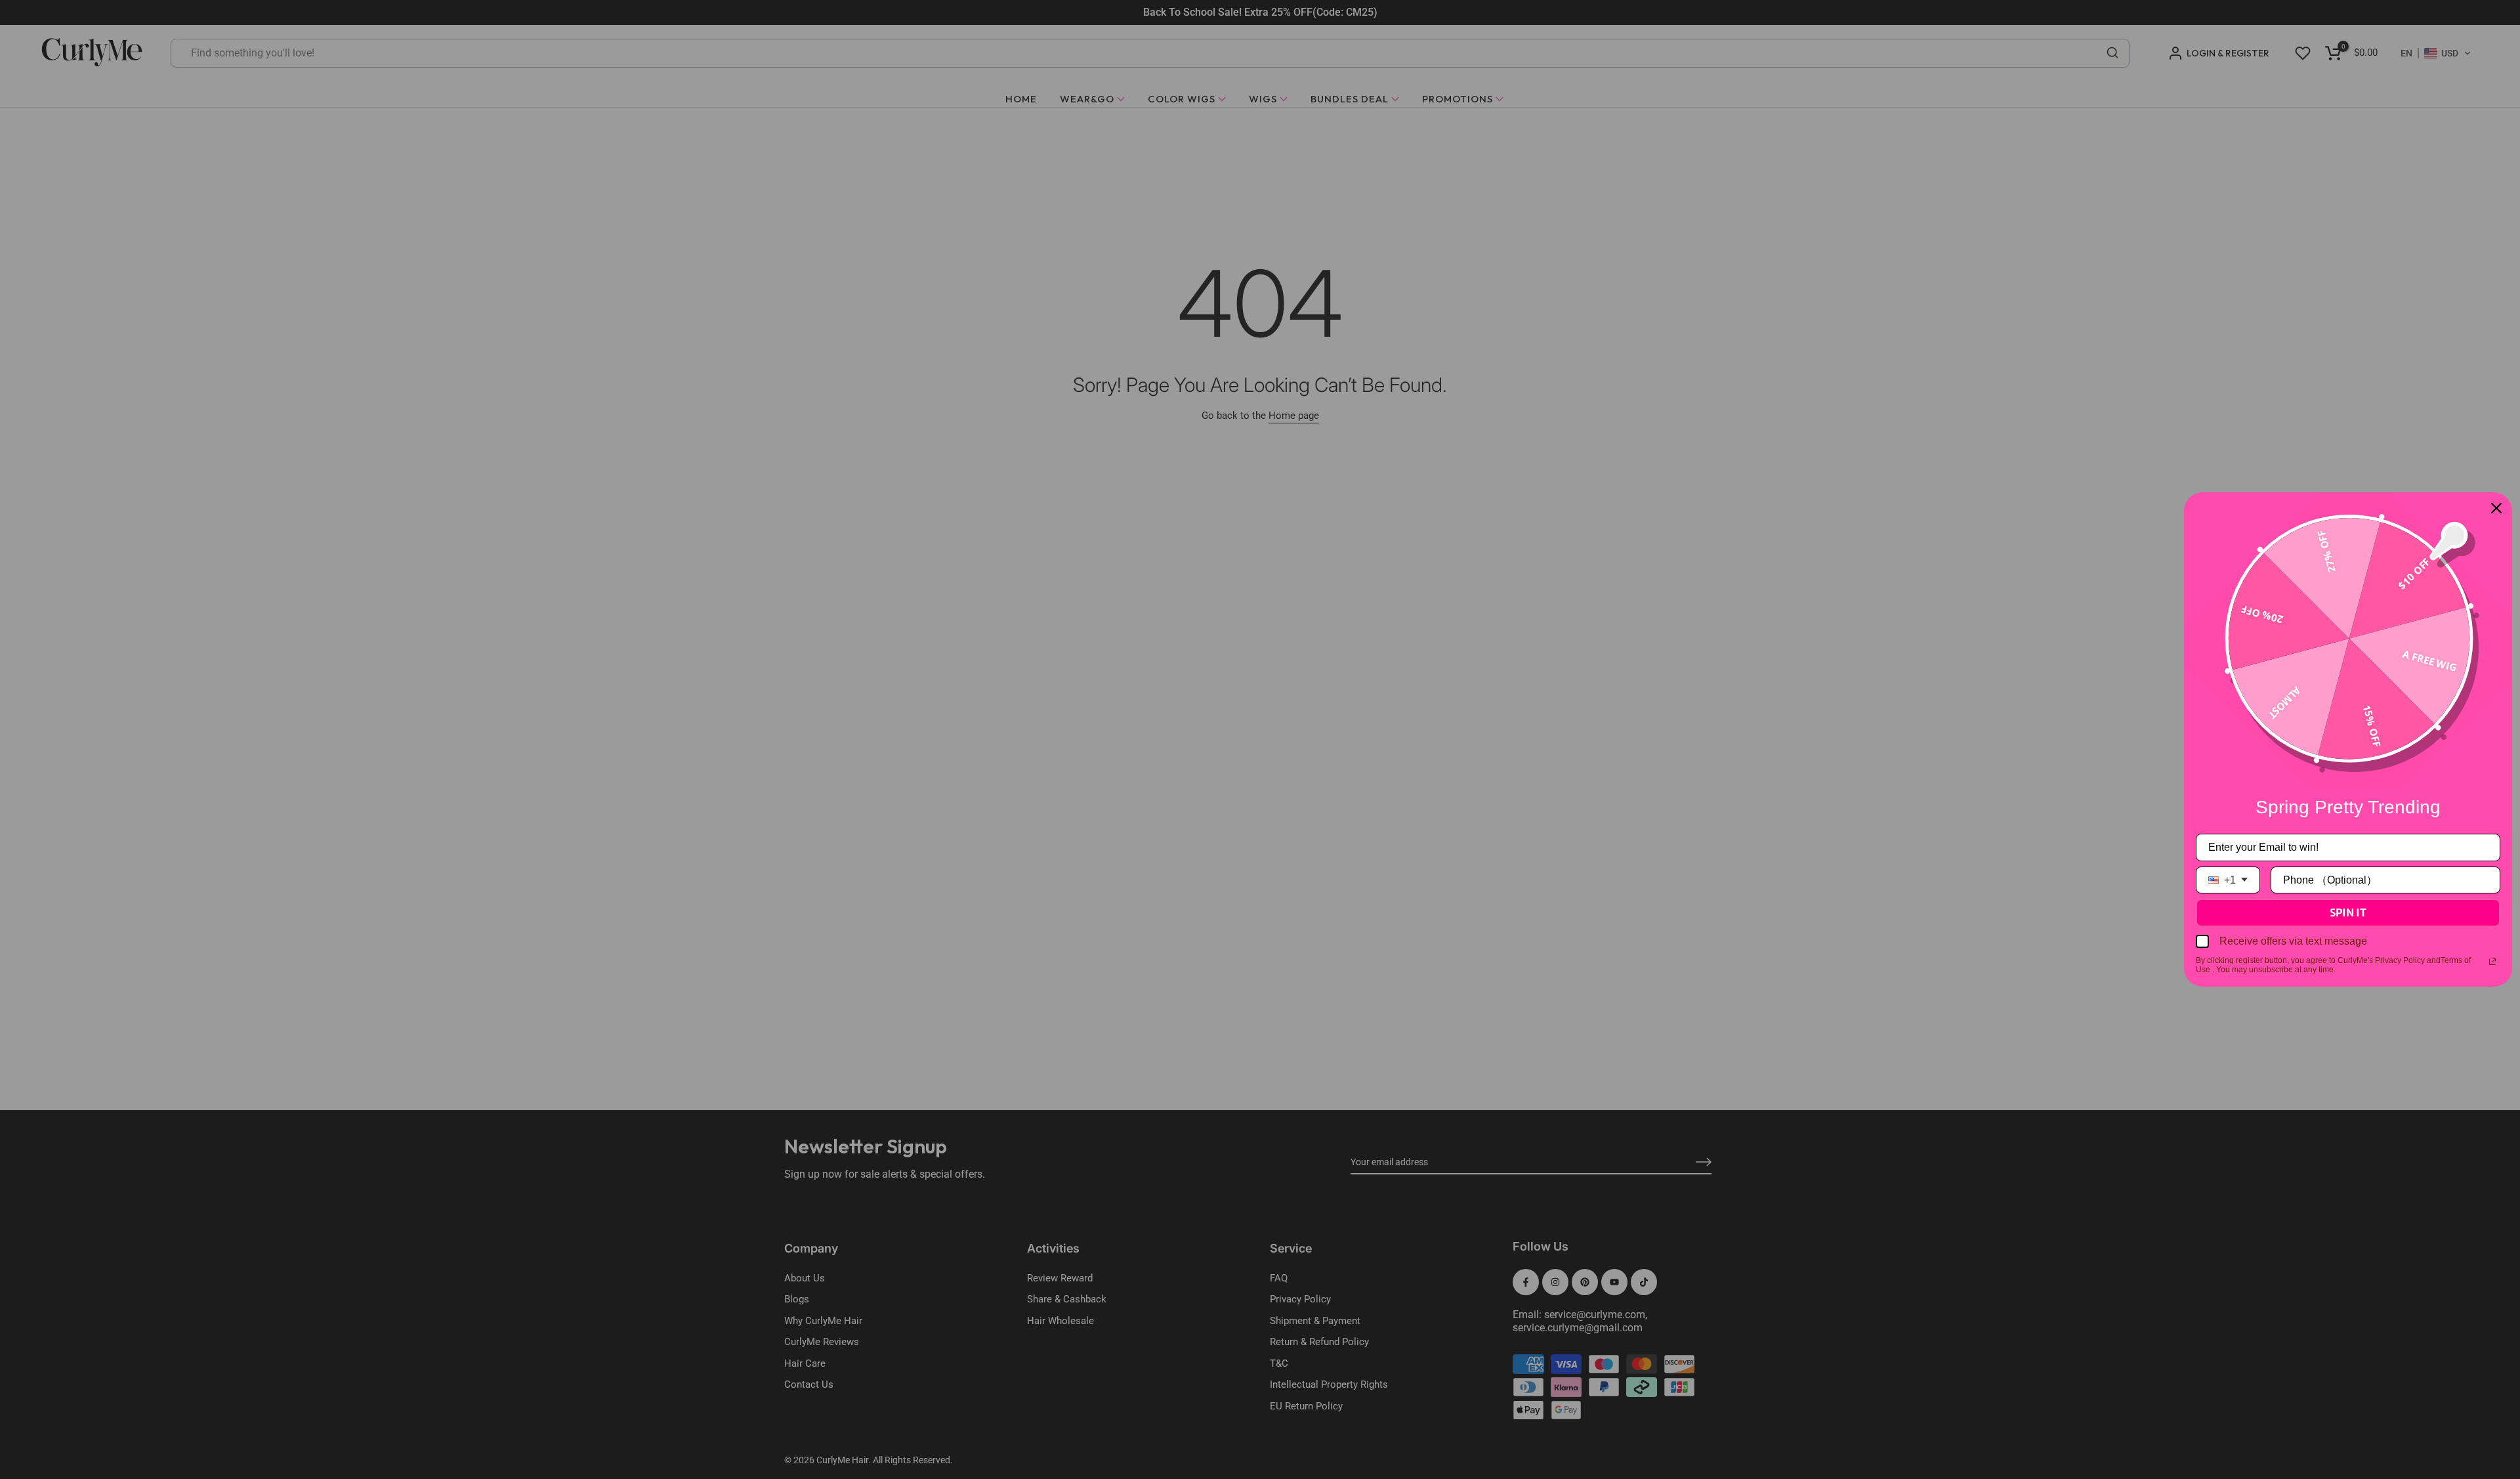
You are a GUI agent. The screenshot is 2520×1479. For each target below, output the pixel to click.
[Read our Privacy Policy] (2492, 962)
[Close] (2496, 508)
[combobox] (2228, 880)
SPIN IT (2348, 912)
